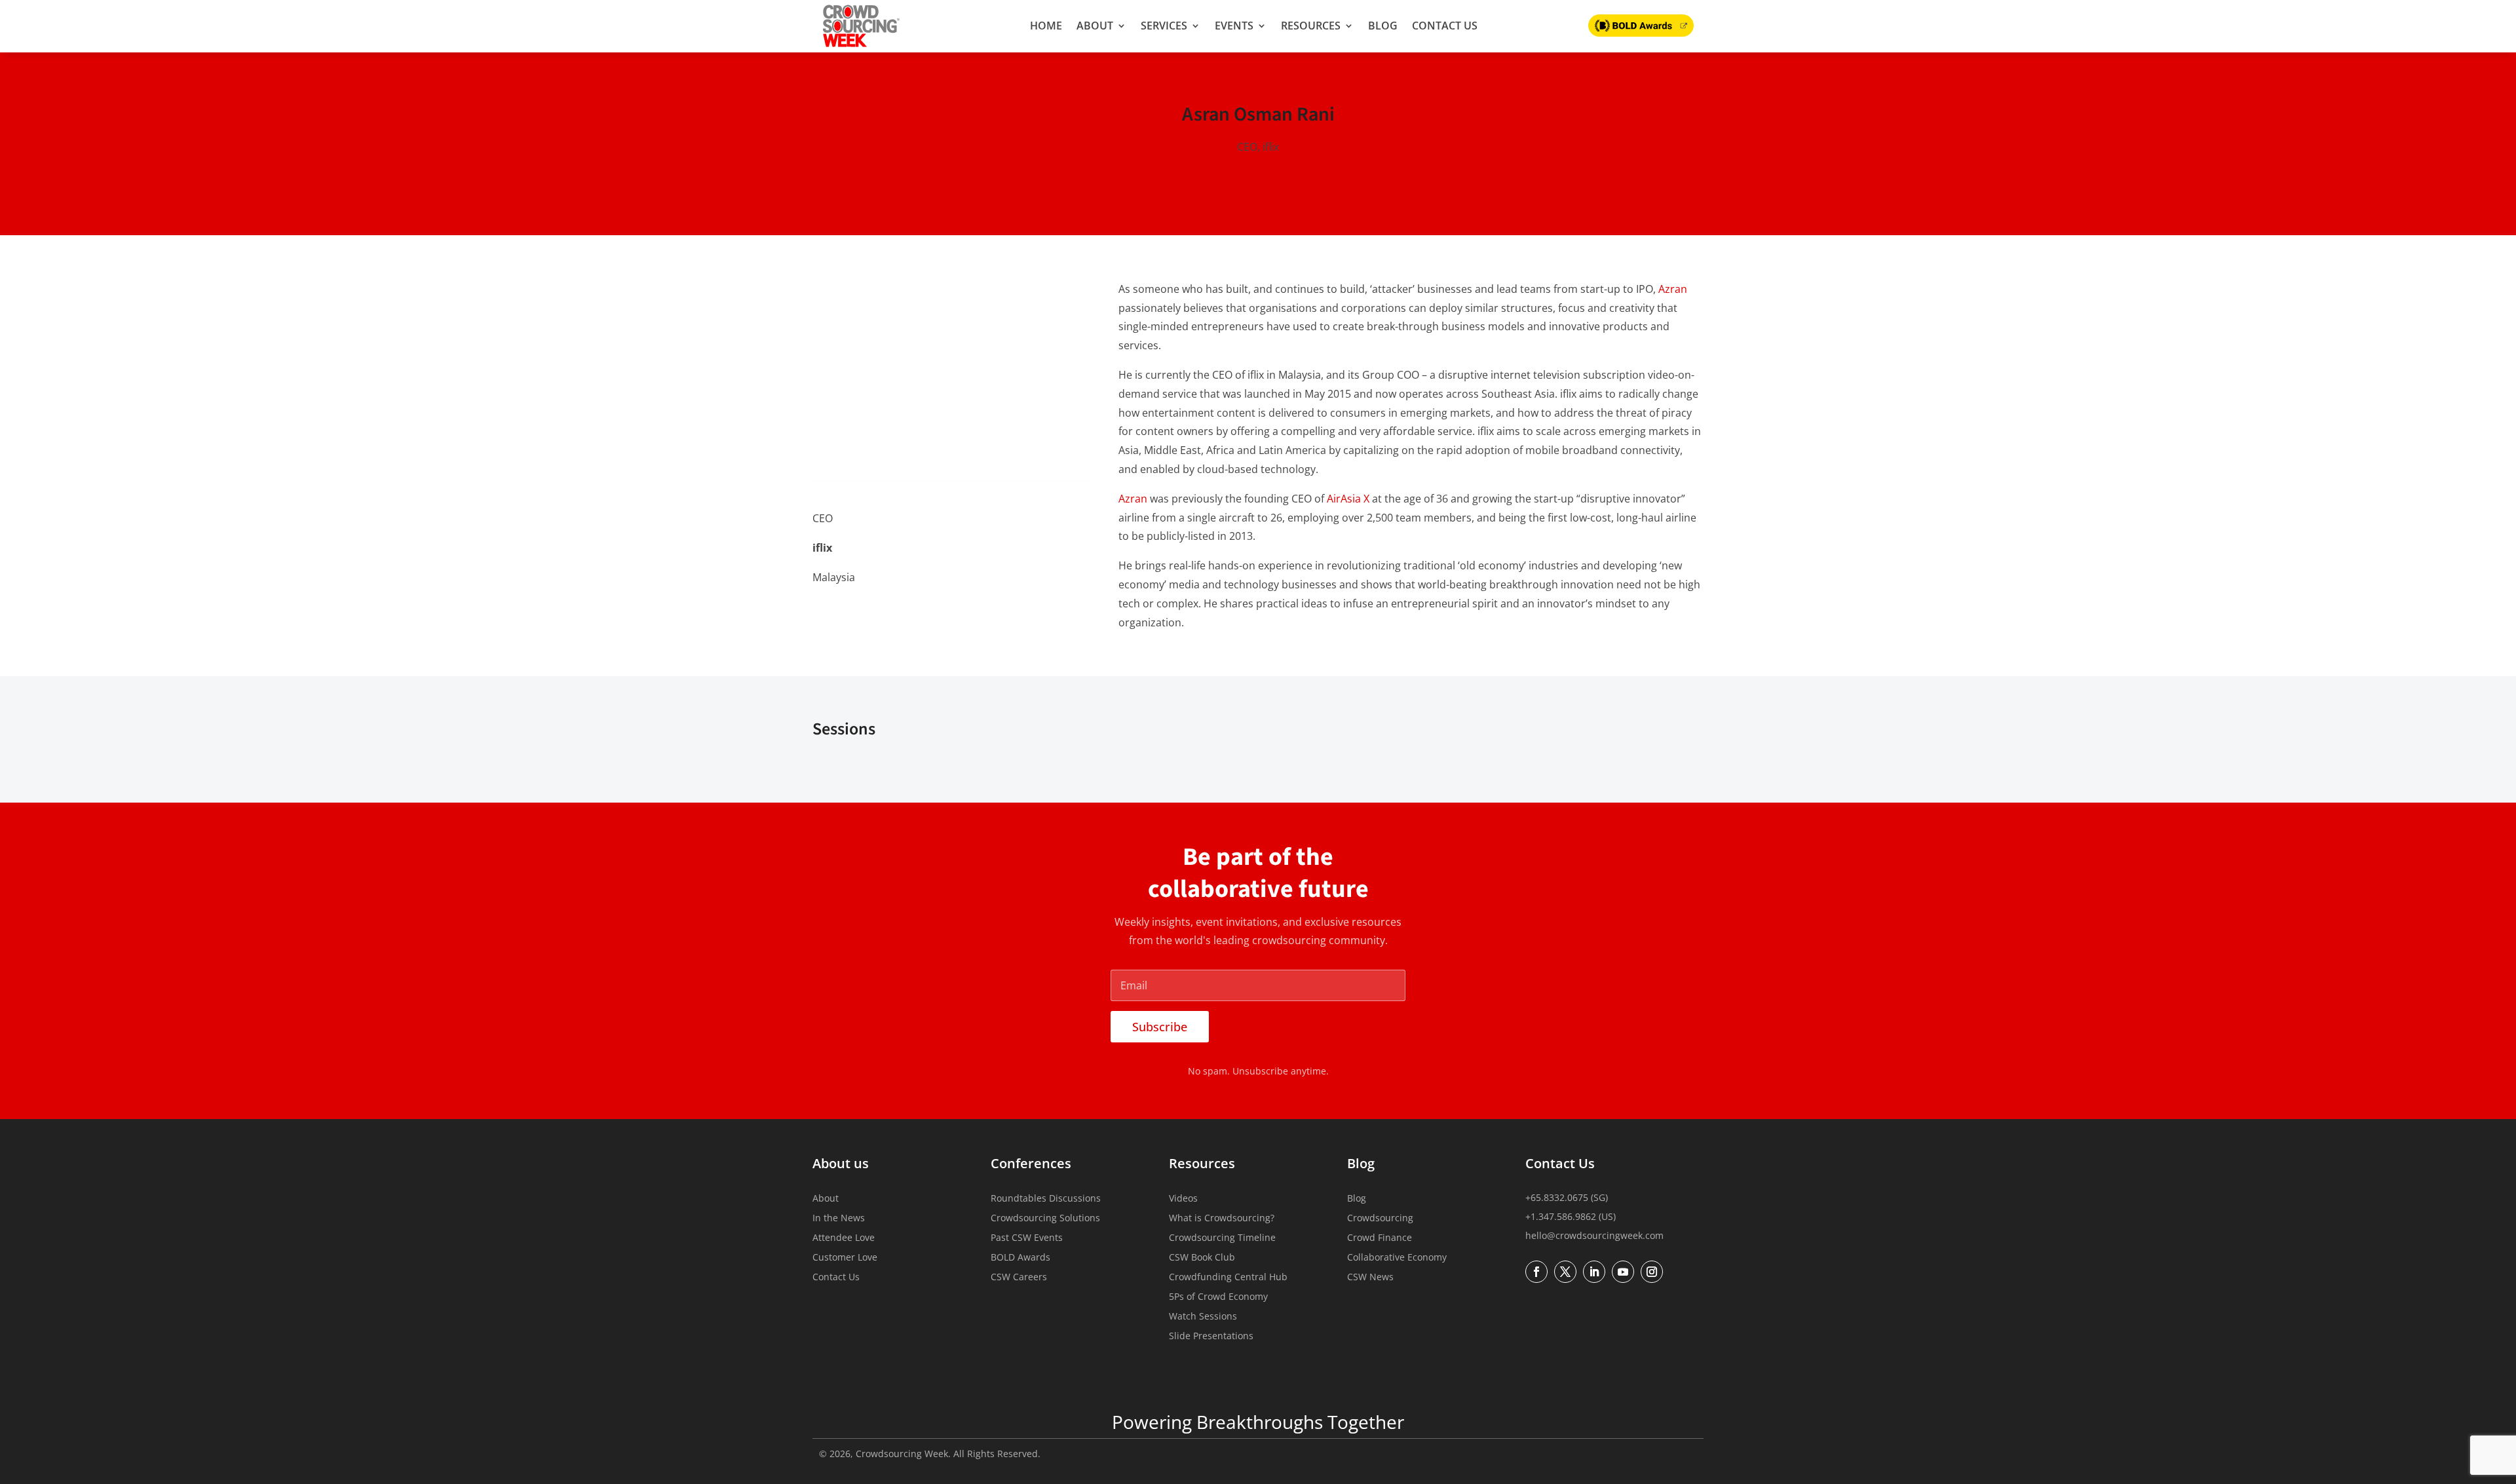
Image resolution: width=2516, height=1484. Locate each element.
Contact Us (1445, 26)
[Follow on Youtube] (1623, 1272)
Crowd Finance (1380, 1238)
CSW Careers (1019, 1278)
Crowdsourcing (1380, 1219)
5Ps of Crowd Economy (1218, 1297)
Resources (1311, 26)
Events (1234, 26)
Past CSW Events (1027, 1238)
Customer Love (845, 1258)
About (1095, 26)
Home (1046, 26)
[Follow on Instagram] (1652, 1272)
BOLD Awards (1020, 1258)
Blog (1383, 26)
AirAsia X (1348, 499)
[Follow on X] (850, 611)
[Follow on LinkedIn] (823, 611)
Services (1164, 26)
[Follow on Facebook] (1536, 1272)
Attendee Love (844, 1238)
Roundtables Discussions (1046, 1199)
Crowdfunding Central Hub (1228, 1278)
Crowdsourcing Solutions (1045, 1219)
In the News (839, 1219)
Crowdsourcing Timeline (1222, 1238)
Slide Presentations (1211, 1337)
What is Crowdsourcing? (1222, 1219)
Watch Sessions (1203, 1317)
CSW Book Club (1202, 1258)
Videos (1183, 1199)
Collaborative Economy (1397, 1258)
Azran (1673, 289)
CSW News (1370, 1278)
